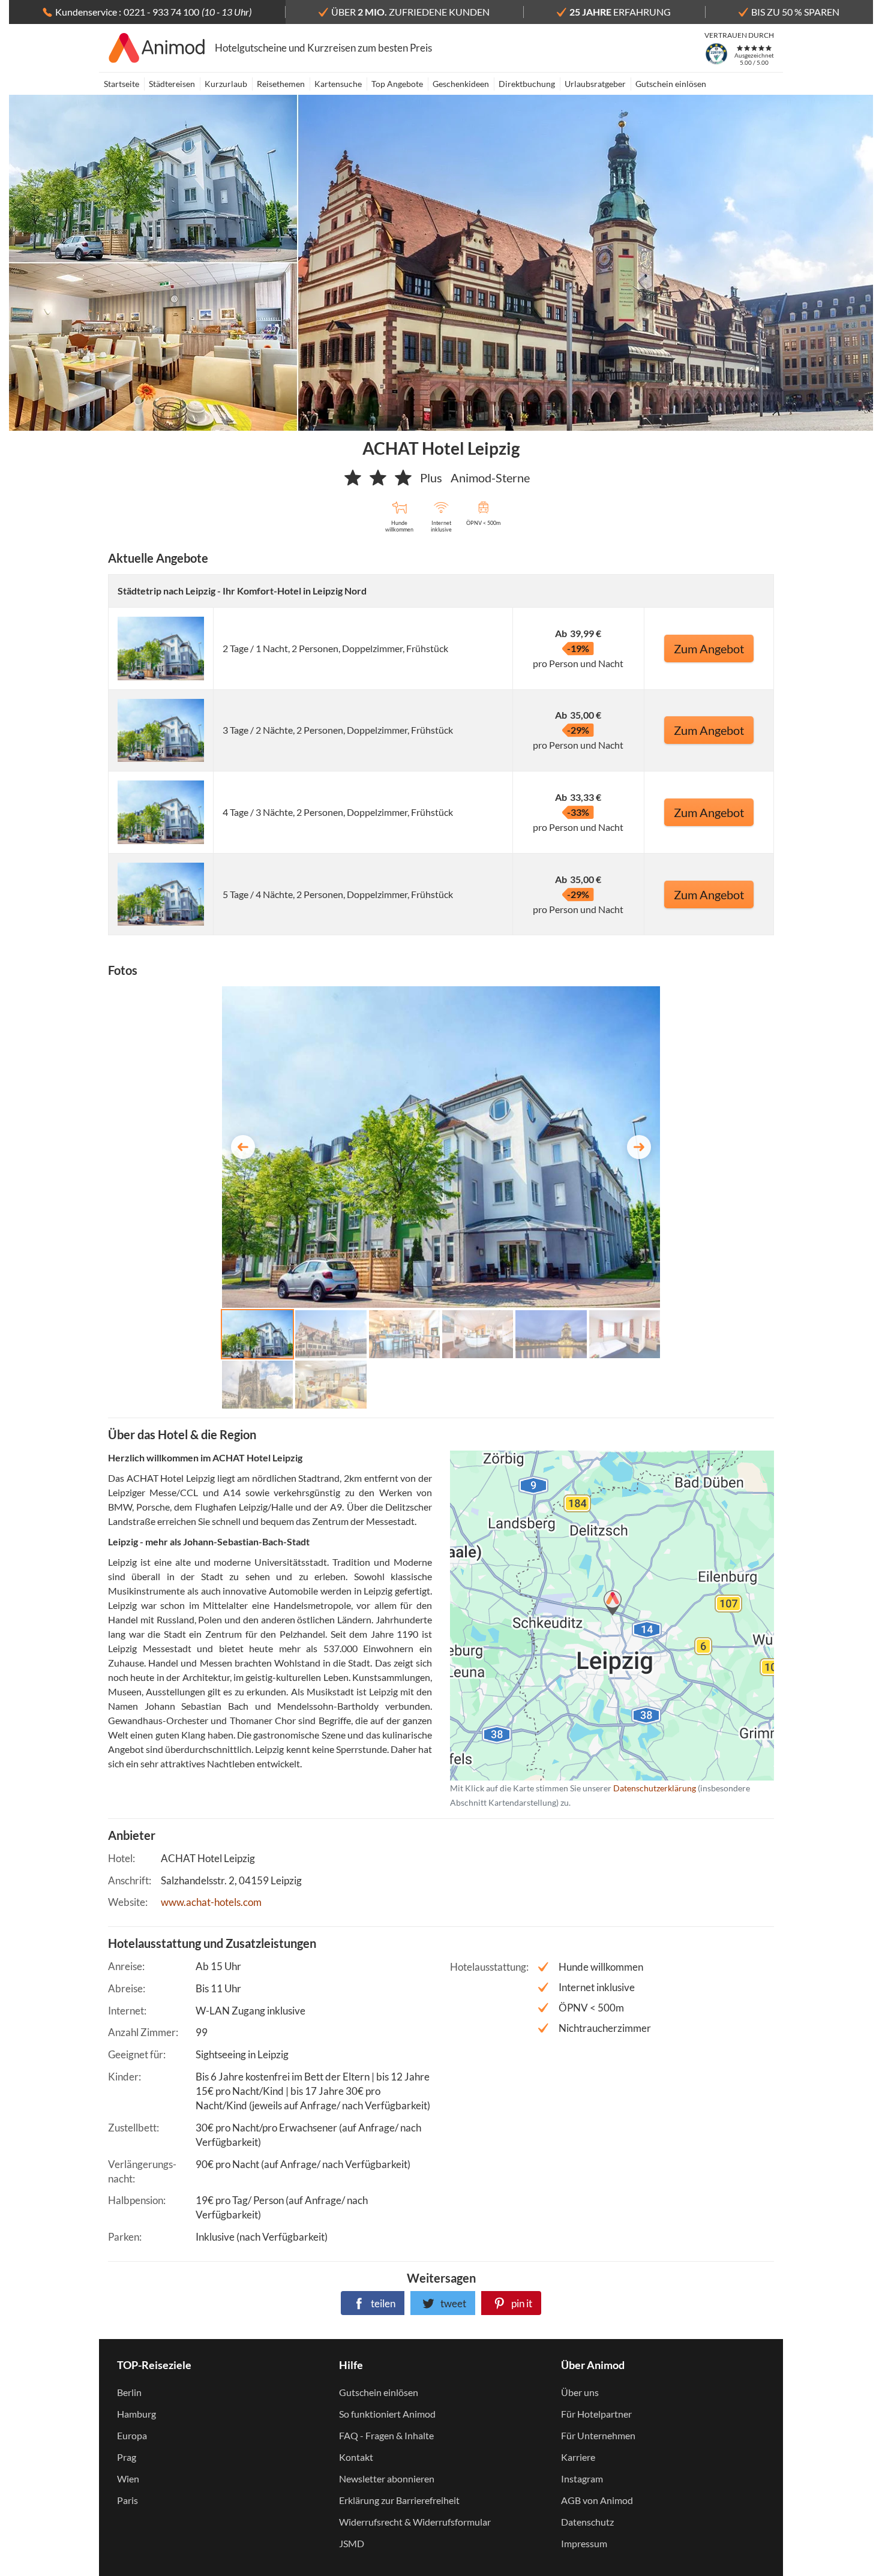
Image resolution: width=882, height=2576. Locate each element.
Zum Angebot (709, 648)
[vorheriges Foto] (243, 1147)
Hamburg (136, 2414)
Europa (132, 2435)
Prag (127, 2457)
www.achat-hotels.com (211, 1902)
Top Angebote (397, 84)
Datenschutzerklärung (593, 1615)
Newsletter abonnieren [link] (387, 2479)
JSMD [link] (352, 2543)
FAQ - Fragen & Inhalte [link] (386, 2435)
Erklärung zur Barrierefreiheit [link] (399, 2500)
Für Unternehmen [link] (598, 2435)
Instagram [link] (582, 2479)
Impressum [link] (584, 2543)
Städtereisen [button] (172, 84)
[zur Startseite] (157, 48)
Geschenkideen (461, 84)
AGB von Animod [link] (597, 2500)
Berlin (129, 2392)
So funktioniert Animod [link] (387, 2414)
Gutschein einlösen (671, 84)
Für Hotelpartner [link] (596, 2414)
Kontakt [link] (356, 2457)
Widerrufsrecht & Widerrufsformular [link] (415, 2522)
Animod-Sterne (490, 478)
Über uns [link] (580, 2392)
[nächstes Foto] (639, 1147)
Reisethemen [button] (281, 84)
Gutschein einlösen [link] (379, 2392)
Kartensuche (338, 84)
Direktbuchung (527, 84)
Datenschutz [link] (587, 2522)
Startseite (121, 84)
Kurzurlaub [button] (226, 84)
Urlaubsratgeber (595, 84)
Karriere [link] (578, 2457)
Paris (127, 2500)
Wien (128, 2479)
